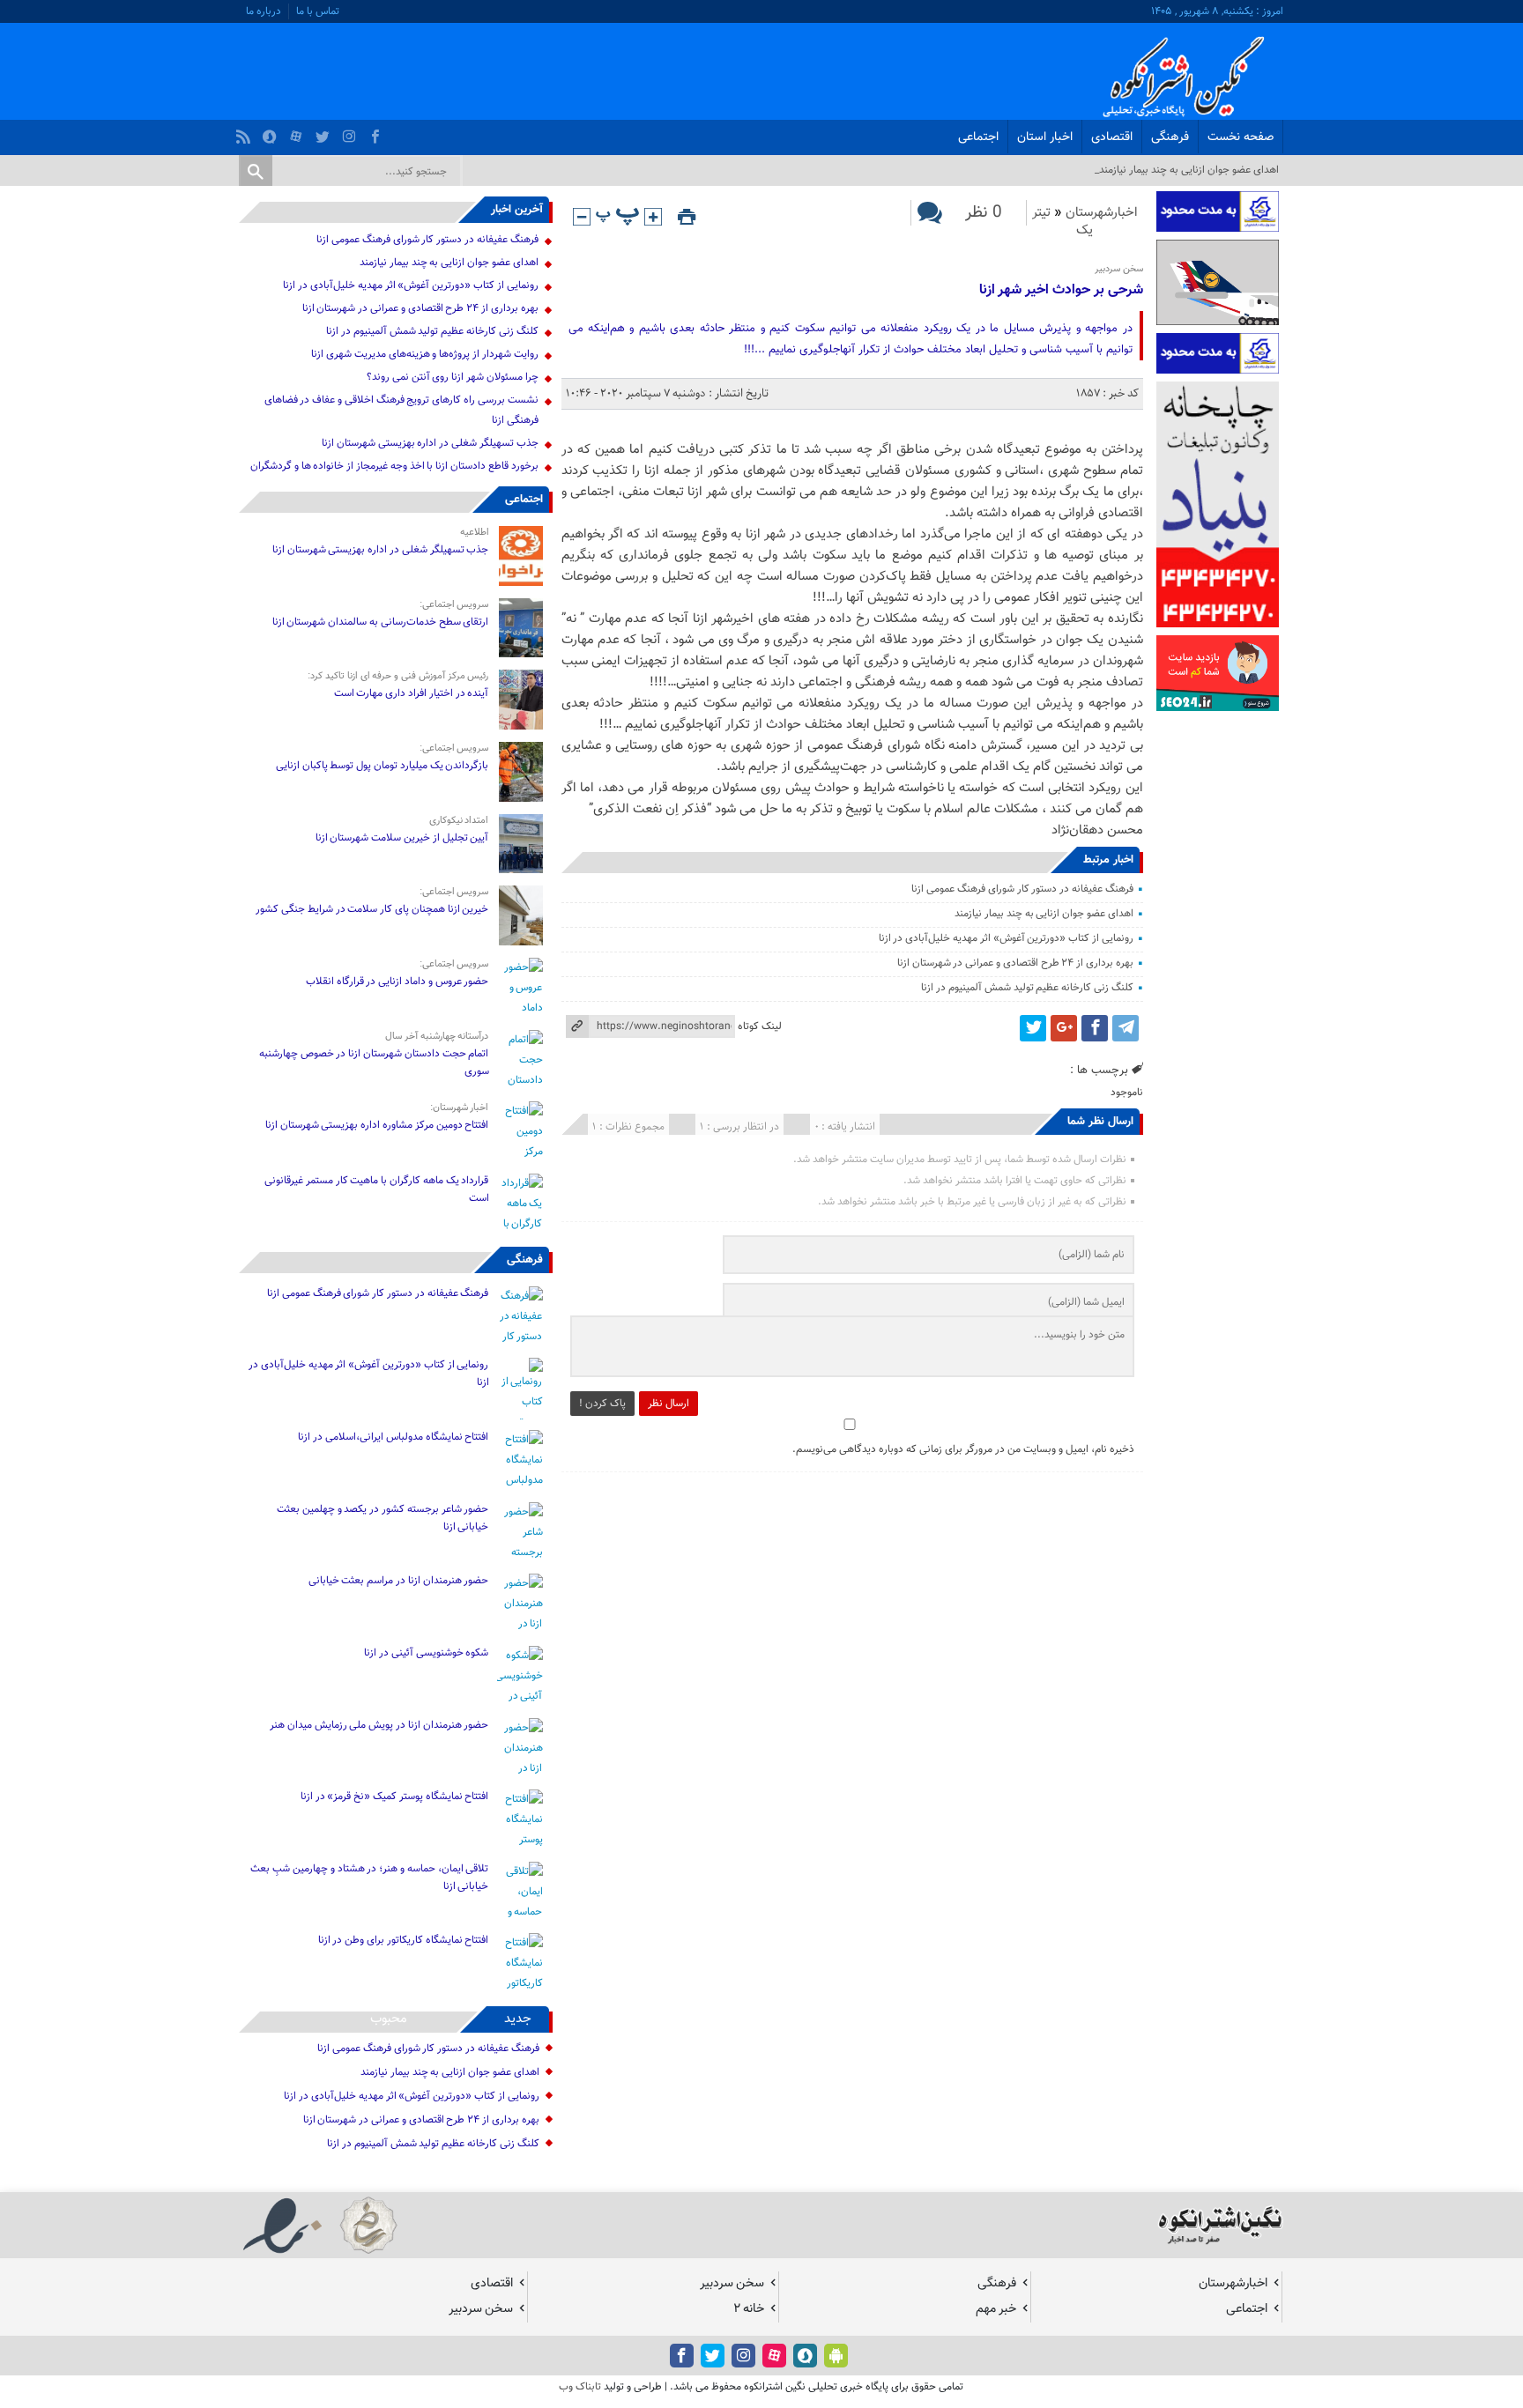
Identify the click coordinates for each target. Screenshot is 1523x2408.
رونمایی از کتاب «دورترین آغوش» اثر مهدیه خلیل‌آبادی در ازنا (1006, 938)
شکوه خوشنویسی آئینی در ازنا (426, 1653)
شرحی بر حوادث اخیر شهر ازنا (1061, 290)
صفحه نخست (1241, 137)
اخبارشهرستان (1102, 213)
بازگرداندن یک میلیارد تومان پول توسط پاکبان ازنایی (383, 766)
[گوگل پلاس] (1064, 1028)
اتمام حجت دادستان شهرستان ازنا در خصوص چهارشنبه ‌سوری (374, 1063)
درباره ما (264, 11)
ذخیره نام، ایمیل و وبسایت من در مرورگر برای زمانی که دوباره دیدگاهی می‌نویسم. (963, 1449)
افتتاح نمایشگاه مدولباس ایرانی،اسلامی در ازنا (393, 1437)
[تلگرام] (1126, 1028)
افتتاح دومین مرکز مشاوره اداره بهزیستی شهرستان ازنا (377, 1125)
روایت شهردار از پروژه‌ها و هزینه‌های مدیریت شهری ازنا (424, 354)
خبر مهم (996, 2309)
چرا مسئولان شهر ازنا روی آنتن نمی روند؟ (453, 377)
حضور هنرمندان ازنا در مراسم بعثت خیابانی (397, 1581)
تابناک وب (580, 2387)
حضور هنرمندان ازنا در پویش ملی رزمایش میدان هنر (379, 1725)
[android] (836, 2356)
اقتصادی (1112, 137)
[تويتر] (325, 132)
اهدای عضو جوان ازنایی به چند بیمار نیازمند (1044, 914)
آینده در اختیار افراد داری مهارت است (412, 693)
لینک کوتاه (760, 1026)
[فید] (245, 132)
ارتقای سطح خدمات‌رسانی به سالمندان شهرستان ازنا (381, 622)
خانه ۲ (749, 2309)
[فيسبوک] (378, 132)
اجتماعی (978, 137)
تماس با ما (318, 11)
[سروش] (272, 132)
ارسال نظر (669, 1404)
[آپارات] (298, 132)
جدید (518, 2019)
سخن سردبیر (732, 2283)
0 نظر (984, 213)
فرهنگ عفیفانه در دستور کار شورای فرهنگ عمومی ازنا (1022, 889)
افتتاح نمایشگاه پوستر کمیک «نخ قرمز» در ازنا (395, 1797)
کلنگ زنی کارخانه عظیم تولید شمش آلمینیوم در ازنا (1027, 988)
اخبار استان (1045, 137)
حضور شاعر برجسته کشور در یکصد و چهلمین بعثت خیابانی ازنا (383, 1518)
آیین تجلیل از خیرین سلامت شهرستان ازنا (402, 838)
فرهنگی (1170, 137)
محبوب (389, 2019)
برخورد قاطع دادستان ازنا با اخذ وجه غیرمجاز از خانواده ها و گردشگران (394, 466)
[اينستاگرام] (351, 132)
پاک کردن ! (602, 1404)
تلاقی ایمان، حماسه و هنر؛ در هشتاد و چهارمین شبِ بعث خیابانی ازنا (369, 1878)
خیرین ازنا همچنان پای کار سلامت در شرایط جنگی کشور (372, 909)
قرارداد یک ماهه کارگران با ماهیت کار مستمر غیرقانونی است (376, 1189)
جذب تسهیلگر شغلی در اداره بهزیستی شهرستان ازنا (430, 443)
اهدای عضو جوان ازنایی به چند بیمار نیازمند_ (1187, 170)
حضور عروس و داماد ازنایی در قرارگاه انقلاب (397, 982)
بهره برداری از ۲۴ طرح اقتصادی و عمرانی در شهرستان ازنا (1015, 963)
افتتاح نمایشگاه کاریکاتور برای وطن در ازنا (404, 1940)
